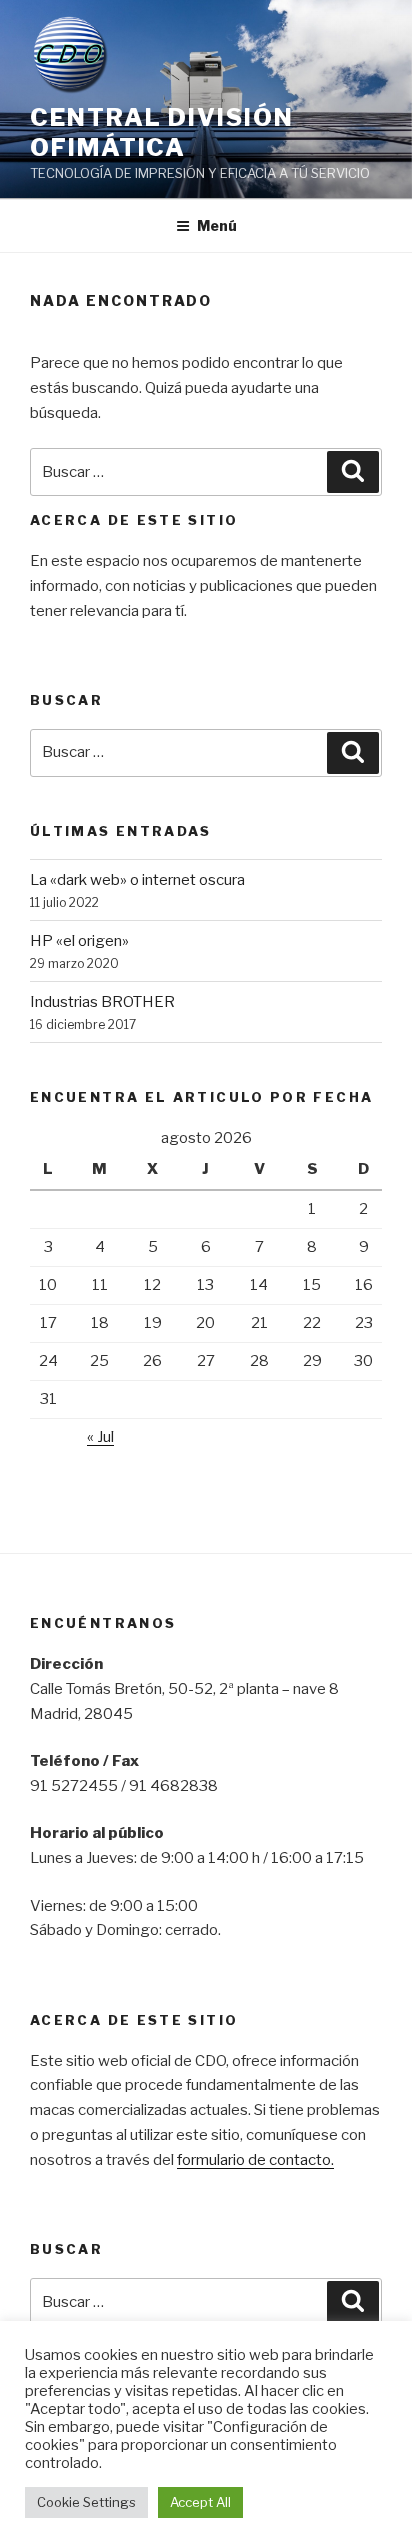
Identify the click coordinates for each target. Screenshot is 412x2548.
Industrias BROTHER (102, 1002)
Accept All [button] (200, 2502)
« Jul (100, 1437)
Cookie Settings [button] (86, 2502)
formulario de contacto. (255, 2160)
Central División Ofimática (162, 132)
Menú (217, 225)
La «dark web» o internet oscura (137, 880)
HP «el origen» (79, 941)
